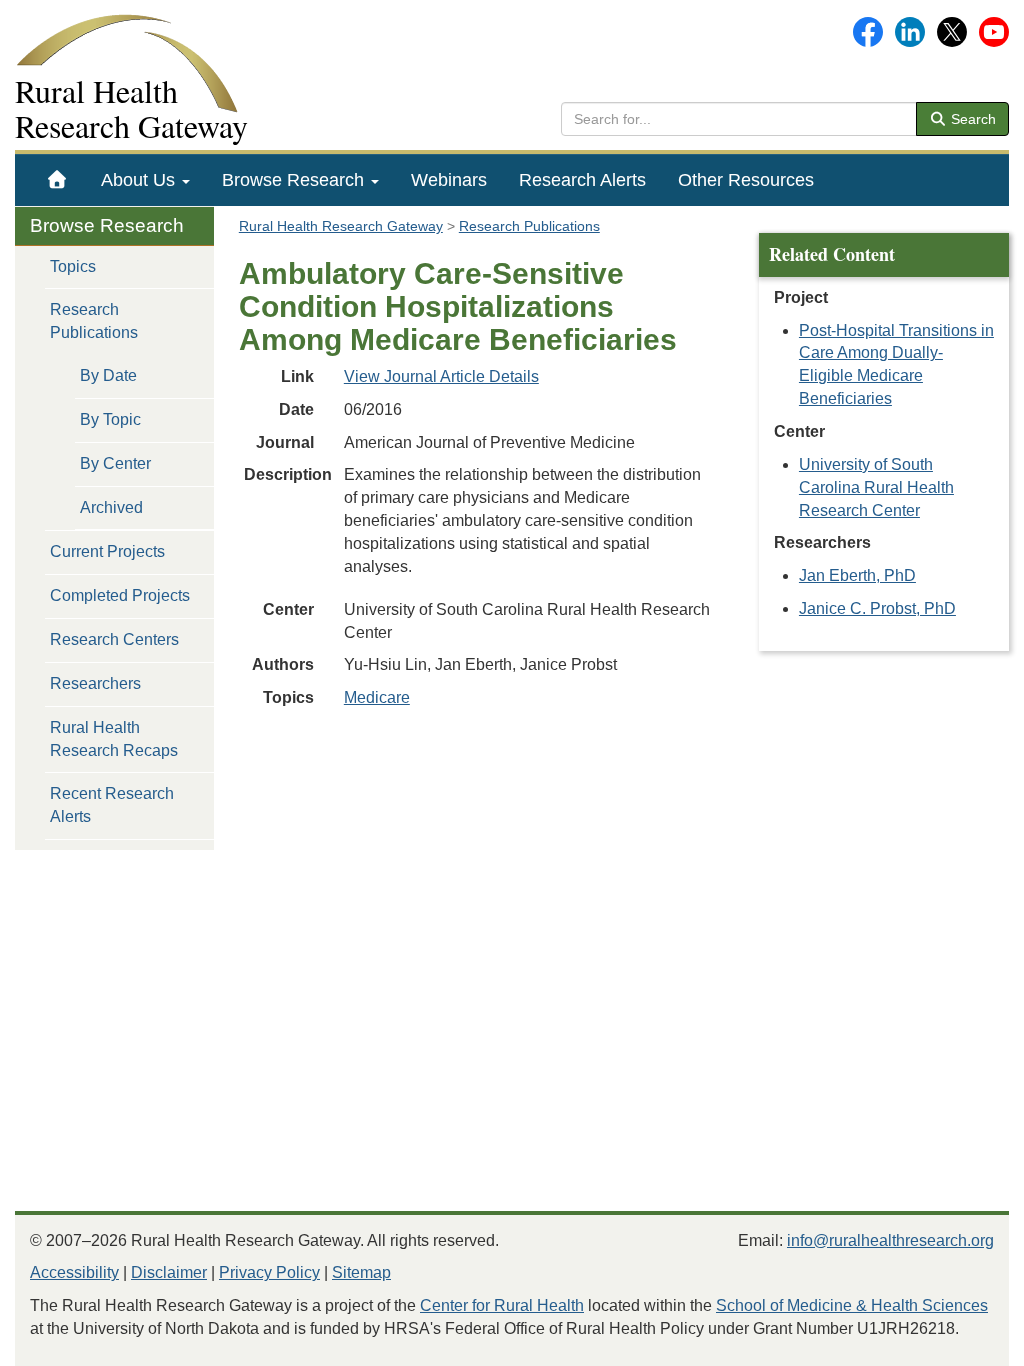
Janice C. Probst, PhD (877, 608)
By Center (115, 463)
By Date (108, 375)
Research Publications (94, 321)
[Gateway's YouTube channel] (994, 30)
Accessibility (74, 1272)
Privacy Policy (269, 1272)
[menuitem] (57, 180)
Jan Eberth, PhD (857, 575)
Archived (111, 507)
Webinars (449, 180)
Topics (73, 266)
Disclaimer (169, 1272)
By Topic (110, 419)
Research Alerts (582, 180)
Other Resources (746, 180)
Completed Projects (120, 595)
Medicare (377, 697)
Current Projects (107, 551)
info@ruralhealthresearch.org (890, 1240)
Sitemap (361, 1272)
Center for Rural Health (502, 1305)
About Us (140, 180)
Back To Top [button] (959, 1341)
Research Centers (114, 639)
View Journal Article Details (441, 376)
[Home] (57, 180)
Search (971, 119)
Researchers (95, 683)
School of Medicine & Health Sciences (852, 1305)
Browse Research (295, 180)
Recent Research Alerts (112, 805)
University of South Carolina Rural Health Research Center (876, 487)
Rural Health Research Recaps (114, 739)
